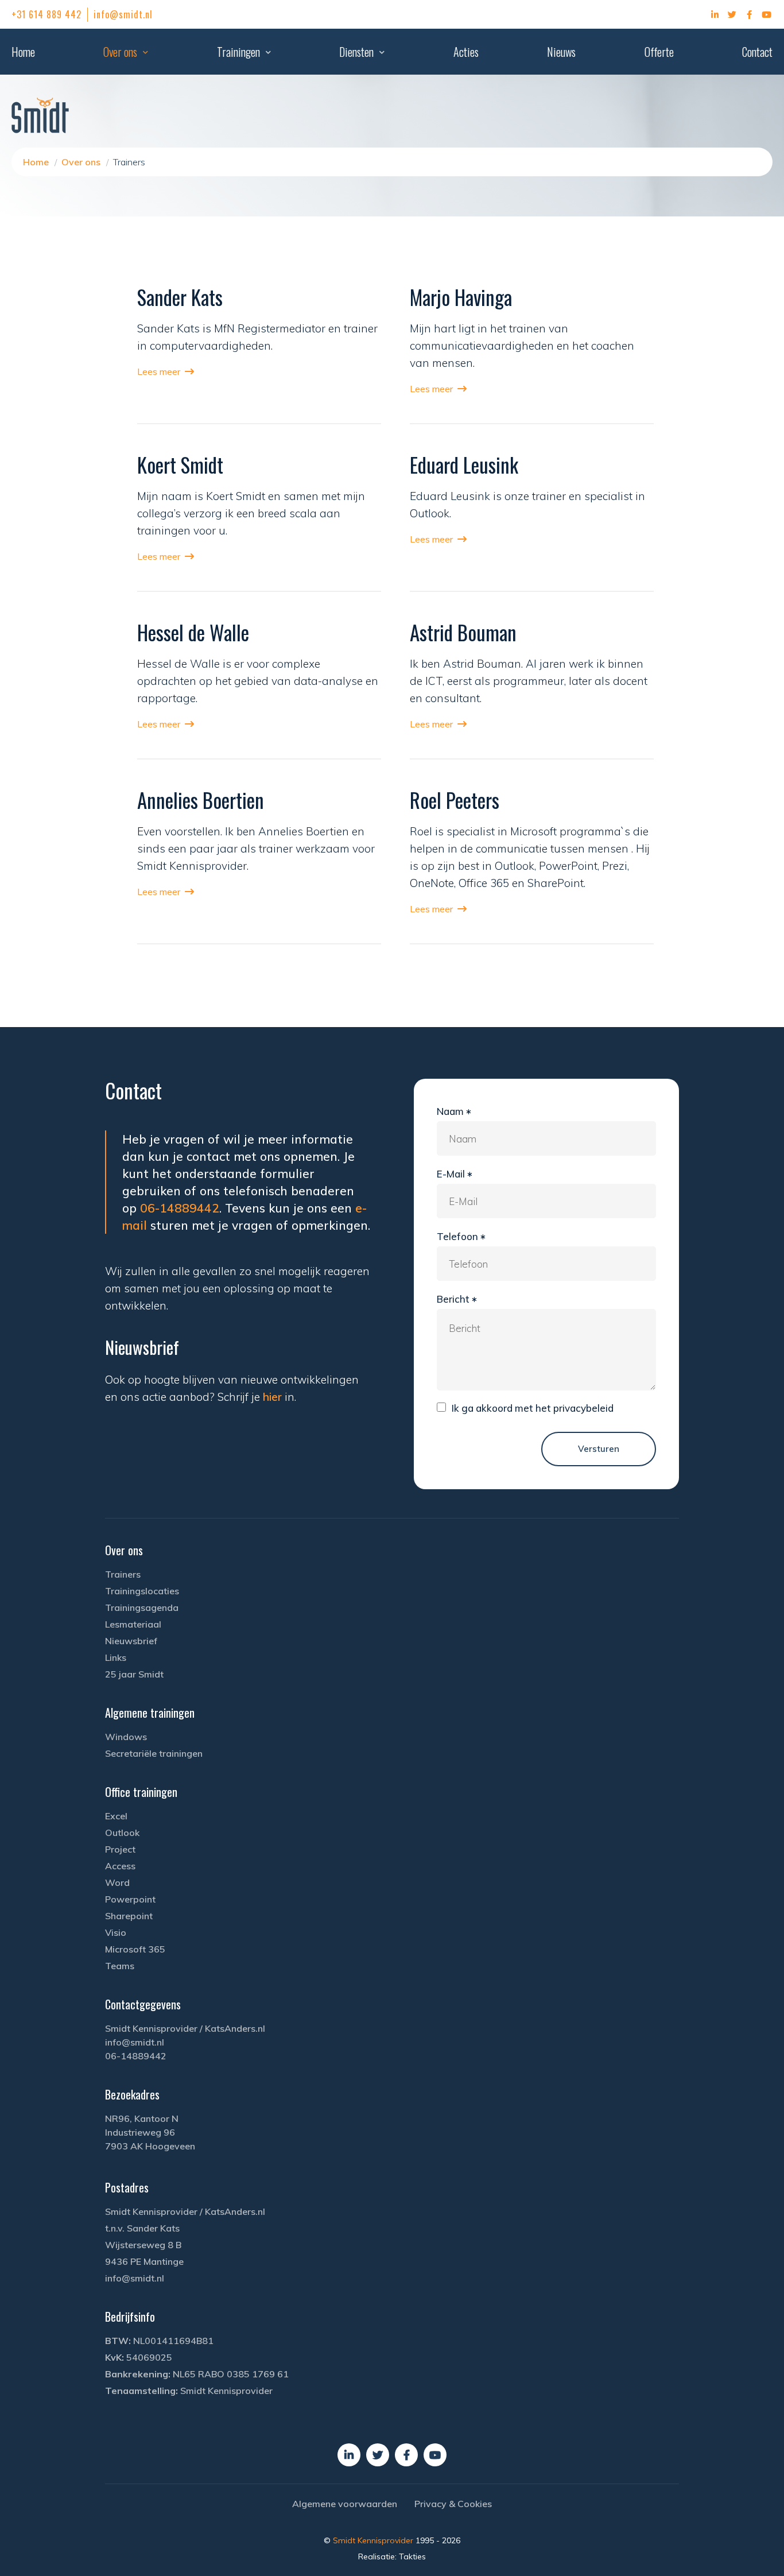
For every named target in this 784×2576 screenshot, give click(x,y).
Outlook (122, 1833)
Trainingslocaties (142, 1591)
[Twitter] (732, 14)
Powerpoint (130, 1899)
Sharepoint (129, 1916)
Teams (120, 1966)
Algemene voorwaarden (345, 2504)
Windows (126, 1737)
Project (120, 1849)
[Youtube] (767, 14)
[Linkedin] (715, 14)
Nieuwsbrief (131, 1641)
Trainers (123, 1574)
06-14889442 (180, 1208)
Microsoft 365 (135, 1949)
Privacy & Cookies (453, 2504)
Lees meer (159, 371)
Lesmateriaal (133, 1624)
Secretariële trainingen (154, 1753)
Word (117, 1882)
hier (272, 1397)
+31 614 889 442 (46, 14)
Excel (116, 1816)
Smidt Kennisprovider (374, 2540)
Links (116, 1657)
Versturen (599, 1449)
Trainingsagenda (142, 1607)
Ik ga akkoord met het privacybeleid (533, 1408)
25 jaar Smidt (134, 1674)
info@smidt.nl (123, 14)
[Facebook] (750, 14)
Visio (116, 1932)
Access (120, 1866)
